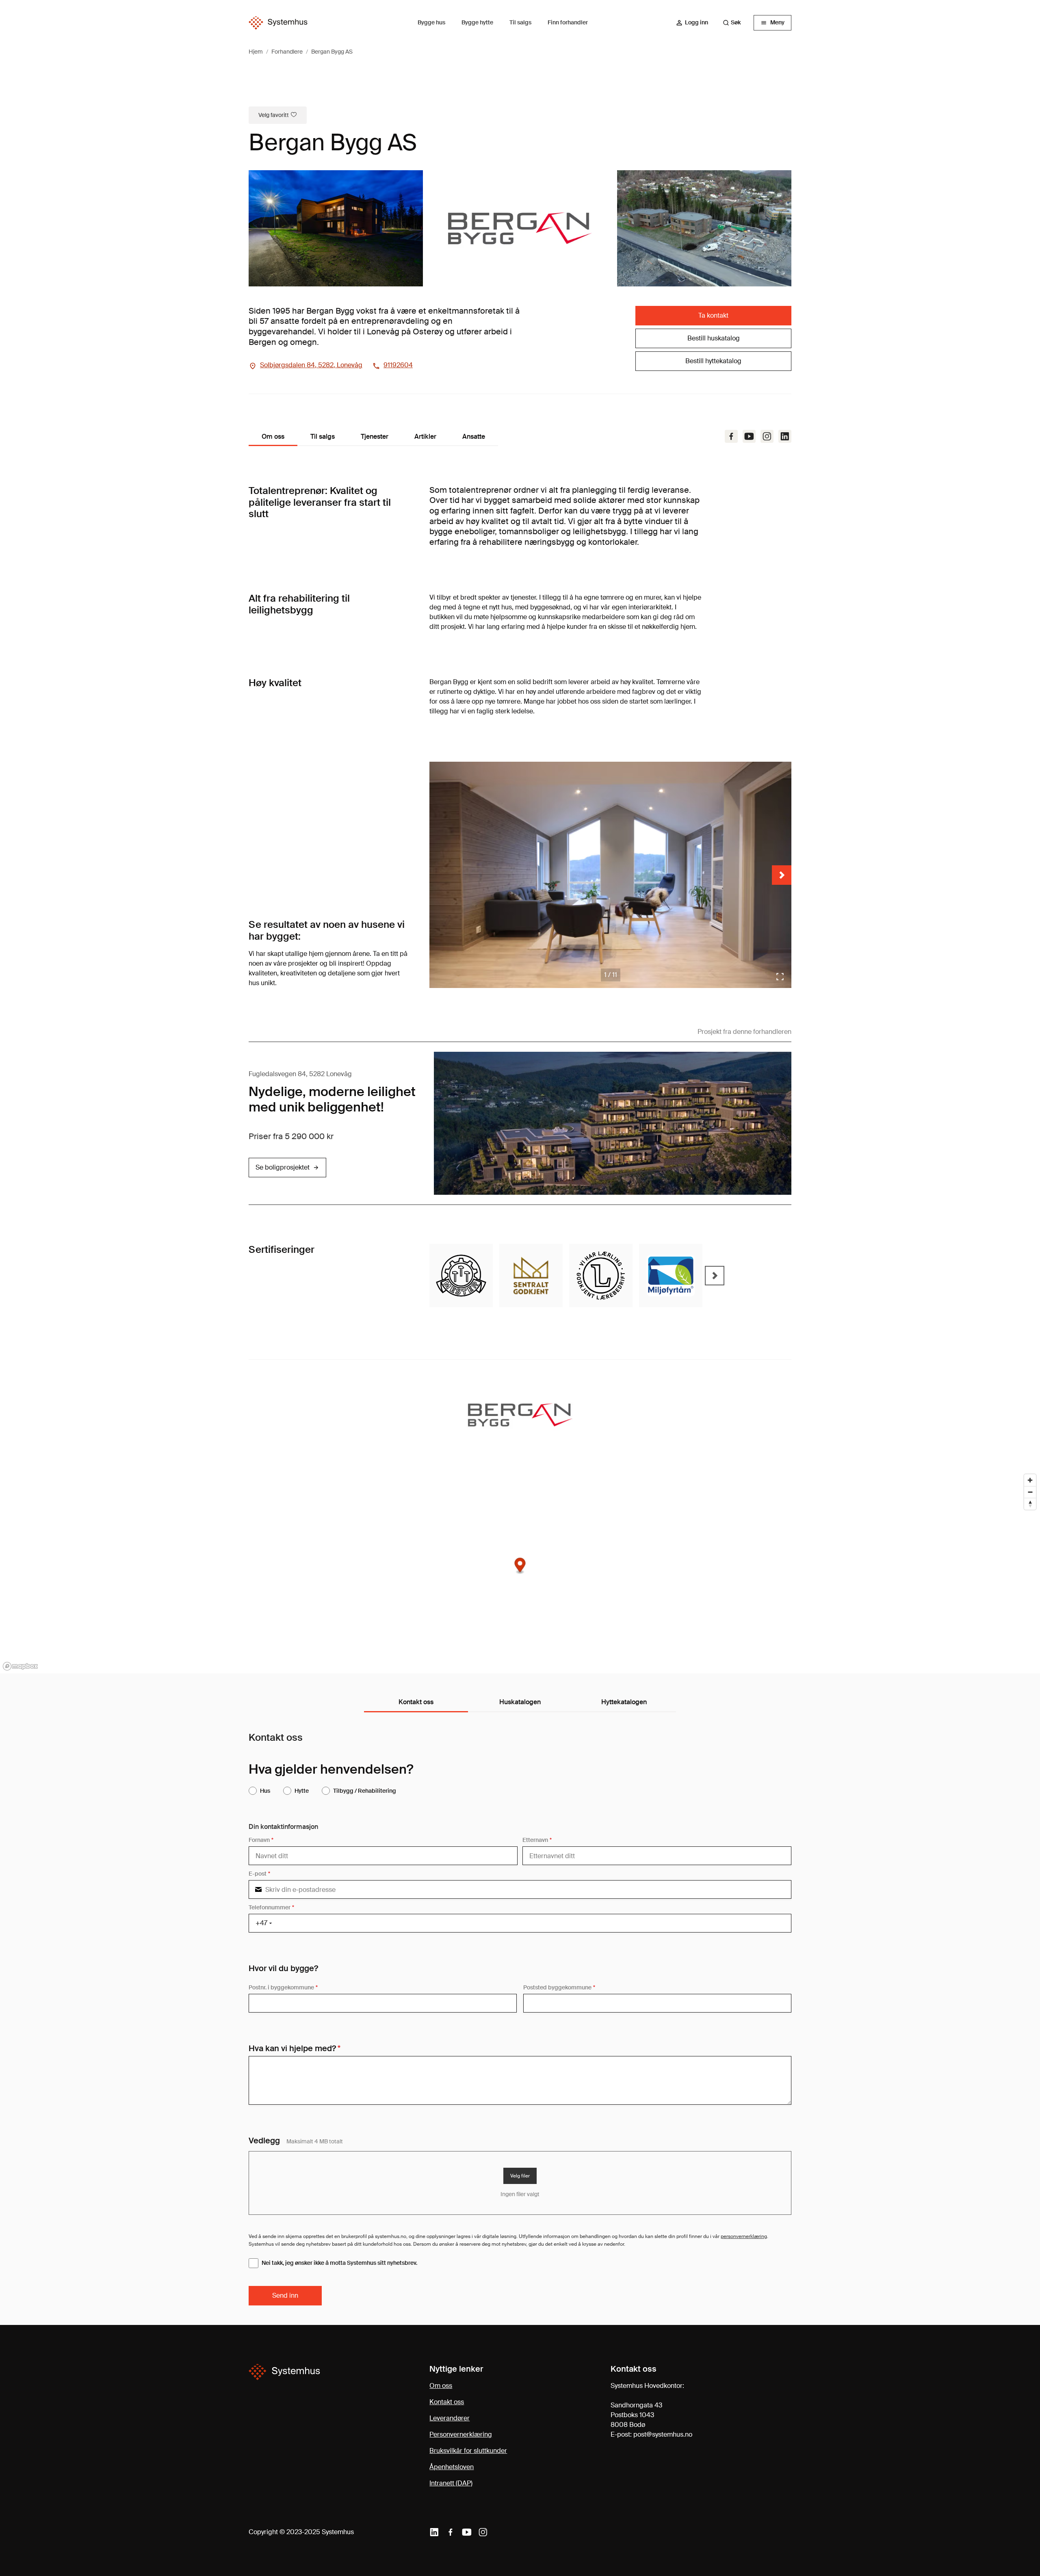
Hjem (256, 52)
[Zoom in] (1030, 1480)
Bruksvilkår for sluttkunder (468, 2451)
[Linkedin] (434, 2532)
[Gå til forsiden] (278, 23)
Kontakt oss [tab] (416, 1702)
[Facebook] (731, 436)
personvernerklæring (744, 2236)
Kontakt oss (447, 2402)
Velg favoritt (274, 115)
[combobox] (736, 23)
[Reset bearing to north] (1030, 1504)
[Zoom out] (1030, 1492)
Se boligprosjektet (283, 1167)
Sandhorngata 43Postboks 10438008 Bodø (636, 2415)
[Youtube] (749, 436)
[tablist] (520, 1703)
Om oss (441, 2386)
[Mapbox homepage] (20, 1666)
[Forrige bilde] (439, 875)
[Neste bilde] (782, 875)
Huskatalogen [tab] (520, 1702)
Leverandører (450, 2418)
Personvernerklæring (461, 2434)
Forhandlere (287, 52)
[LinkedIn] (785, 436)
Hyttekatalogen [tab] (624, 1702)
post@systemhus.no (663, 2434)
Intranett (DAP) (451, 2483)
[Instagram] (767, 436)
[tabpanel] (520, 2019)
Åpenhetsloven (452, 2467)
